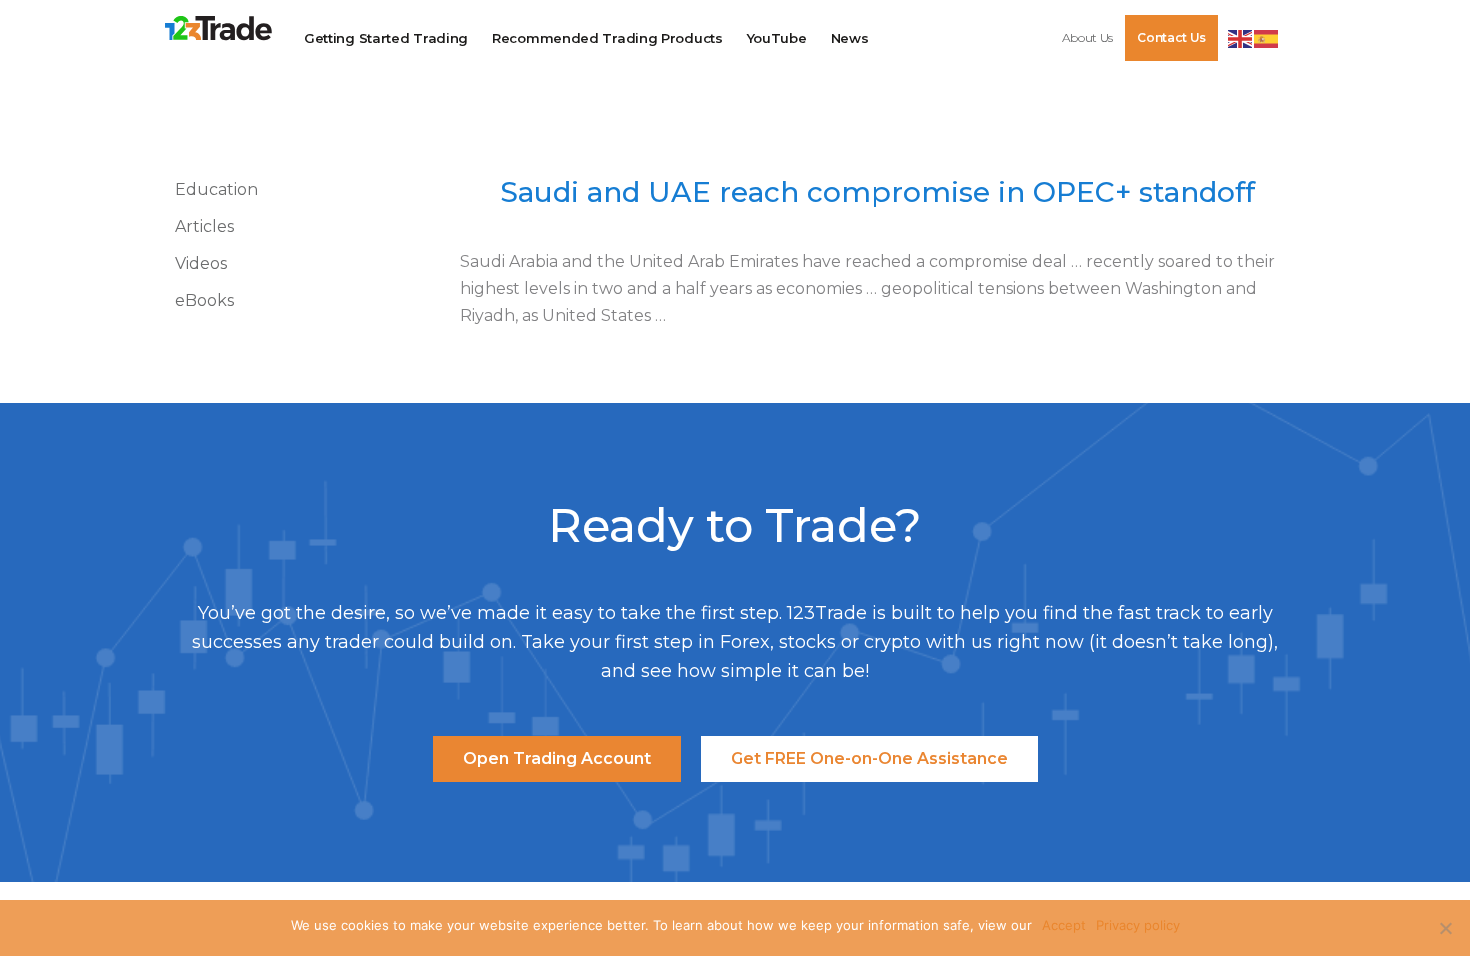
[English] (1241, 37)
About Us (1088, 37)
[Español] (1267, 37)
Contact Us (1171, 37)
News (850, 38)
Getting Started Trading (386, 38)
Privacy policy (1138, 925)
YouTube (777, 38)
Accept (1064, 925)
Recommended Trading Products (607, 38)
